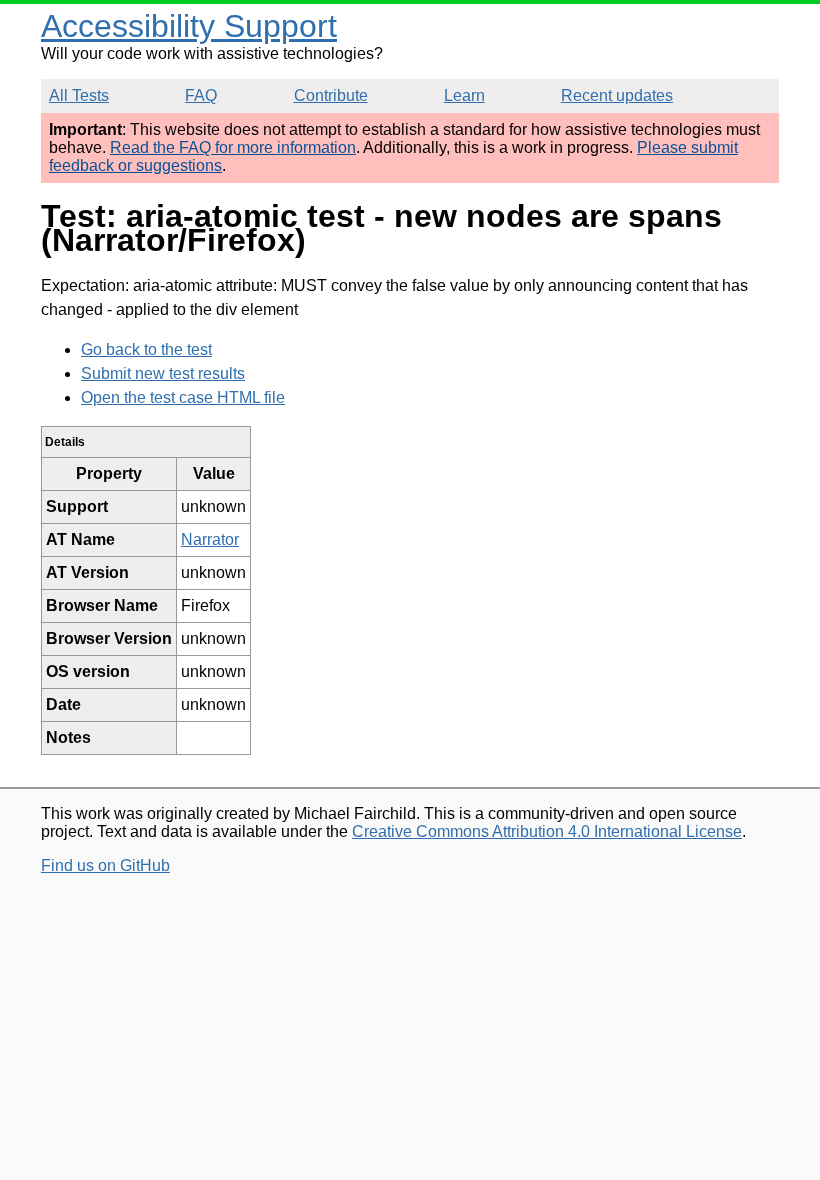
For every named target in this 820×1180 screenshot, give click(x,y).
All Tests (79, 95)
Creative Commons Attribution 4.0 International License (547, 831)
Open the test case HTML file (183, 397)
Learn (464, 95)
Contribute (331, 95)
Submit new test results (163, 373)
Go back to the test (146, 349)
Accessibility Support (189, 26)
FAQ (201, 95)
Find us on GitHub (105, 865)
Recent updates (617, 95)
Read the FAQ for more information (233, 147)
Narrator (210, 539)
